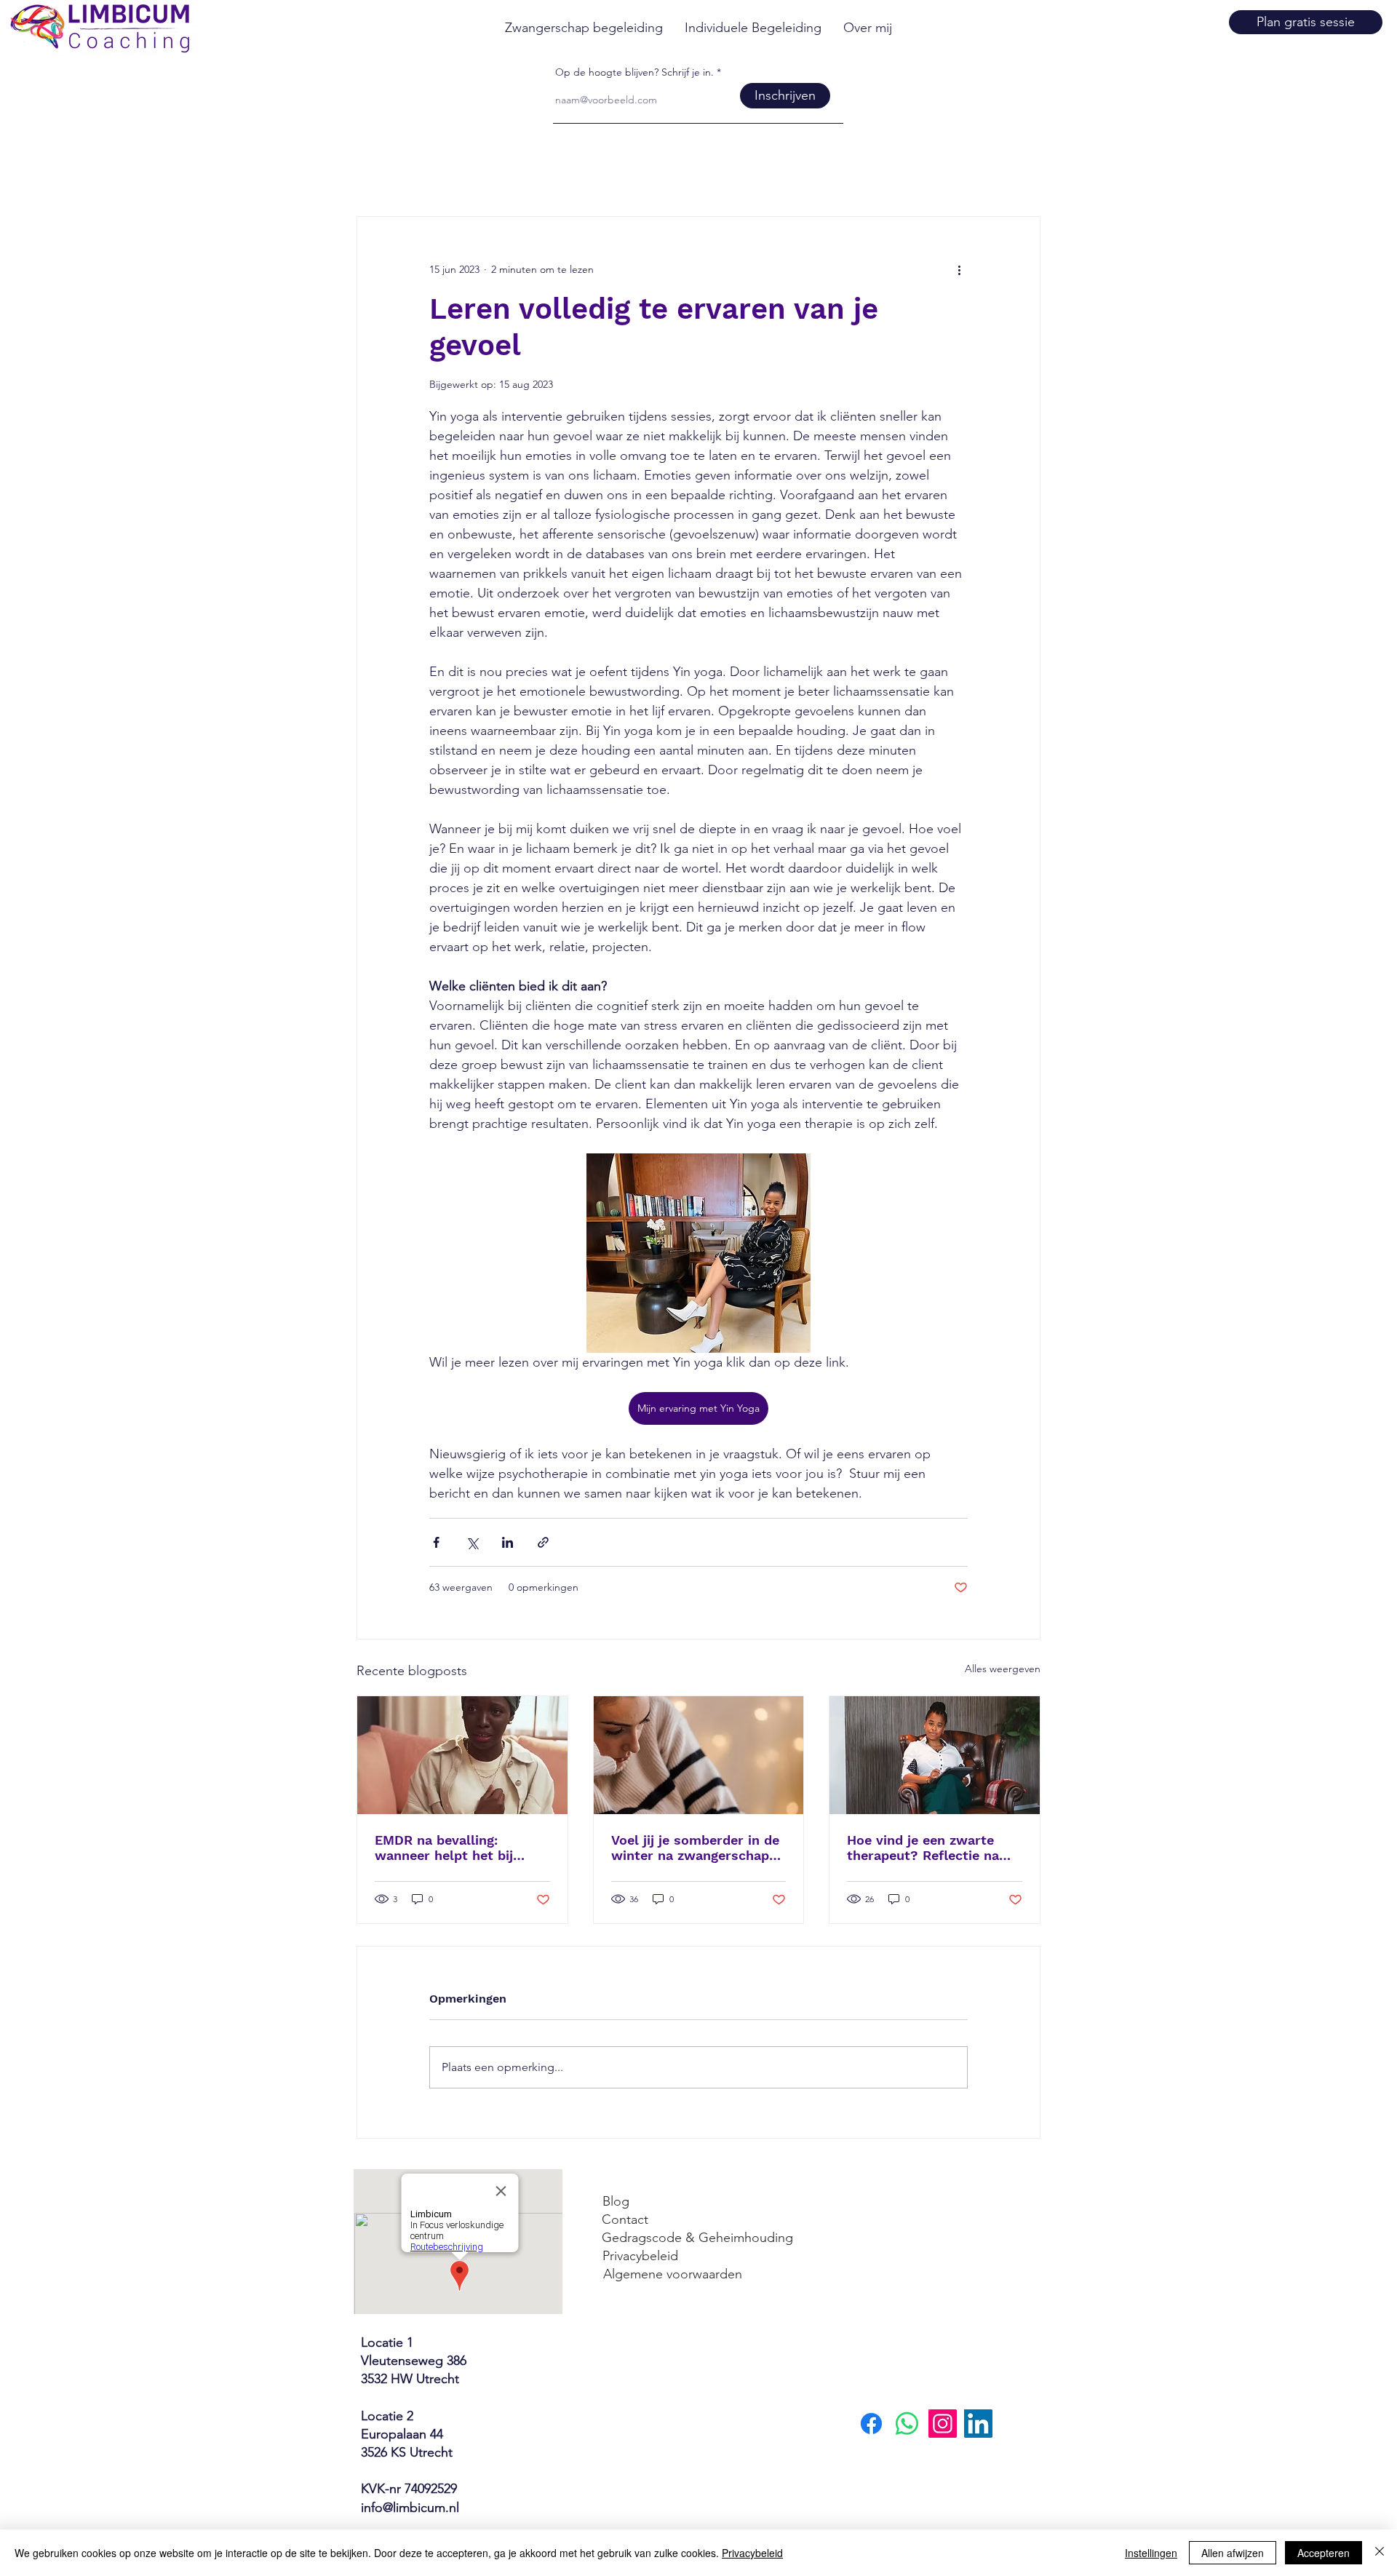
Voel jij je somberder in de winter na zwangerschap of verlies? (695, 1848)
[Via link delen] (543, 1542)
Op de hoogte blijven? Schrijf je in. (634, 72)
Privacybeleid (752, 2553)
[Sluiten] (1380, 2553)
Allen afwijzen (1233, 2553)
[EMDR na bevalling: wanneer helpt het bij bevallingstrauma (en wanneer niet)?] (462, 1755)
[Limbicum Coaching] (943, 2424)
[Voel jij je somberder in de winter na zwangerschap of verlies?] (699, 1755)
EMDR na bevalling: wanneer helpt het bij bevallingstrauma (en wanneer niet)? (444, 1848)
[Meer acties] (959, 269)
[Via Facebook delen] (436, 1542)
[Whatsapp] (907, 2424)
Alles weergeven (1003, 1669)
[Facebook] (871, 2424)
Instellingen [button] (1151, 2553)
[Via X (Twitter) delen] (472, 1542)
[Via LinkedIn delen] (508, 1542)
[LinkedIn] (978, 2424)
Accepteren (1324, 2553)
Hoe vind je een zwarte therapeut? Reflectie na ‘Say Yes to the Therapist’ (929, 1848)
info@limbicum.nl (410, 2508)
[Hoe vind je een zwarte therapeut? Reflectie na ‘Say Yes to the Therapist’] (935, 1755)
